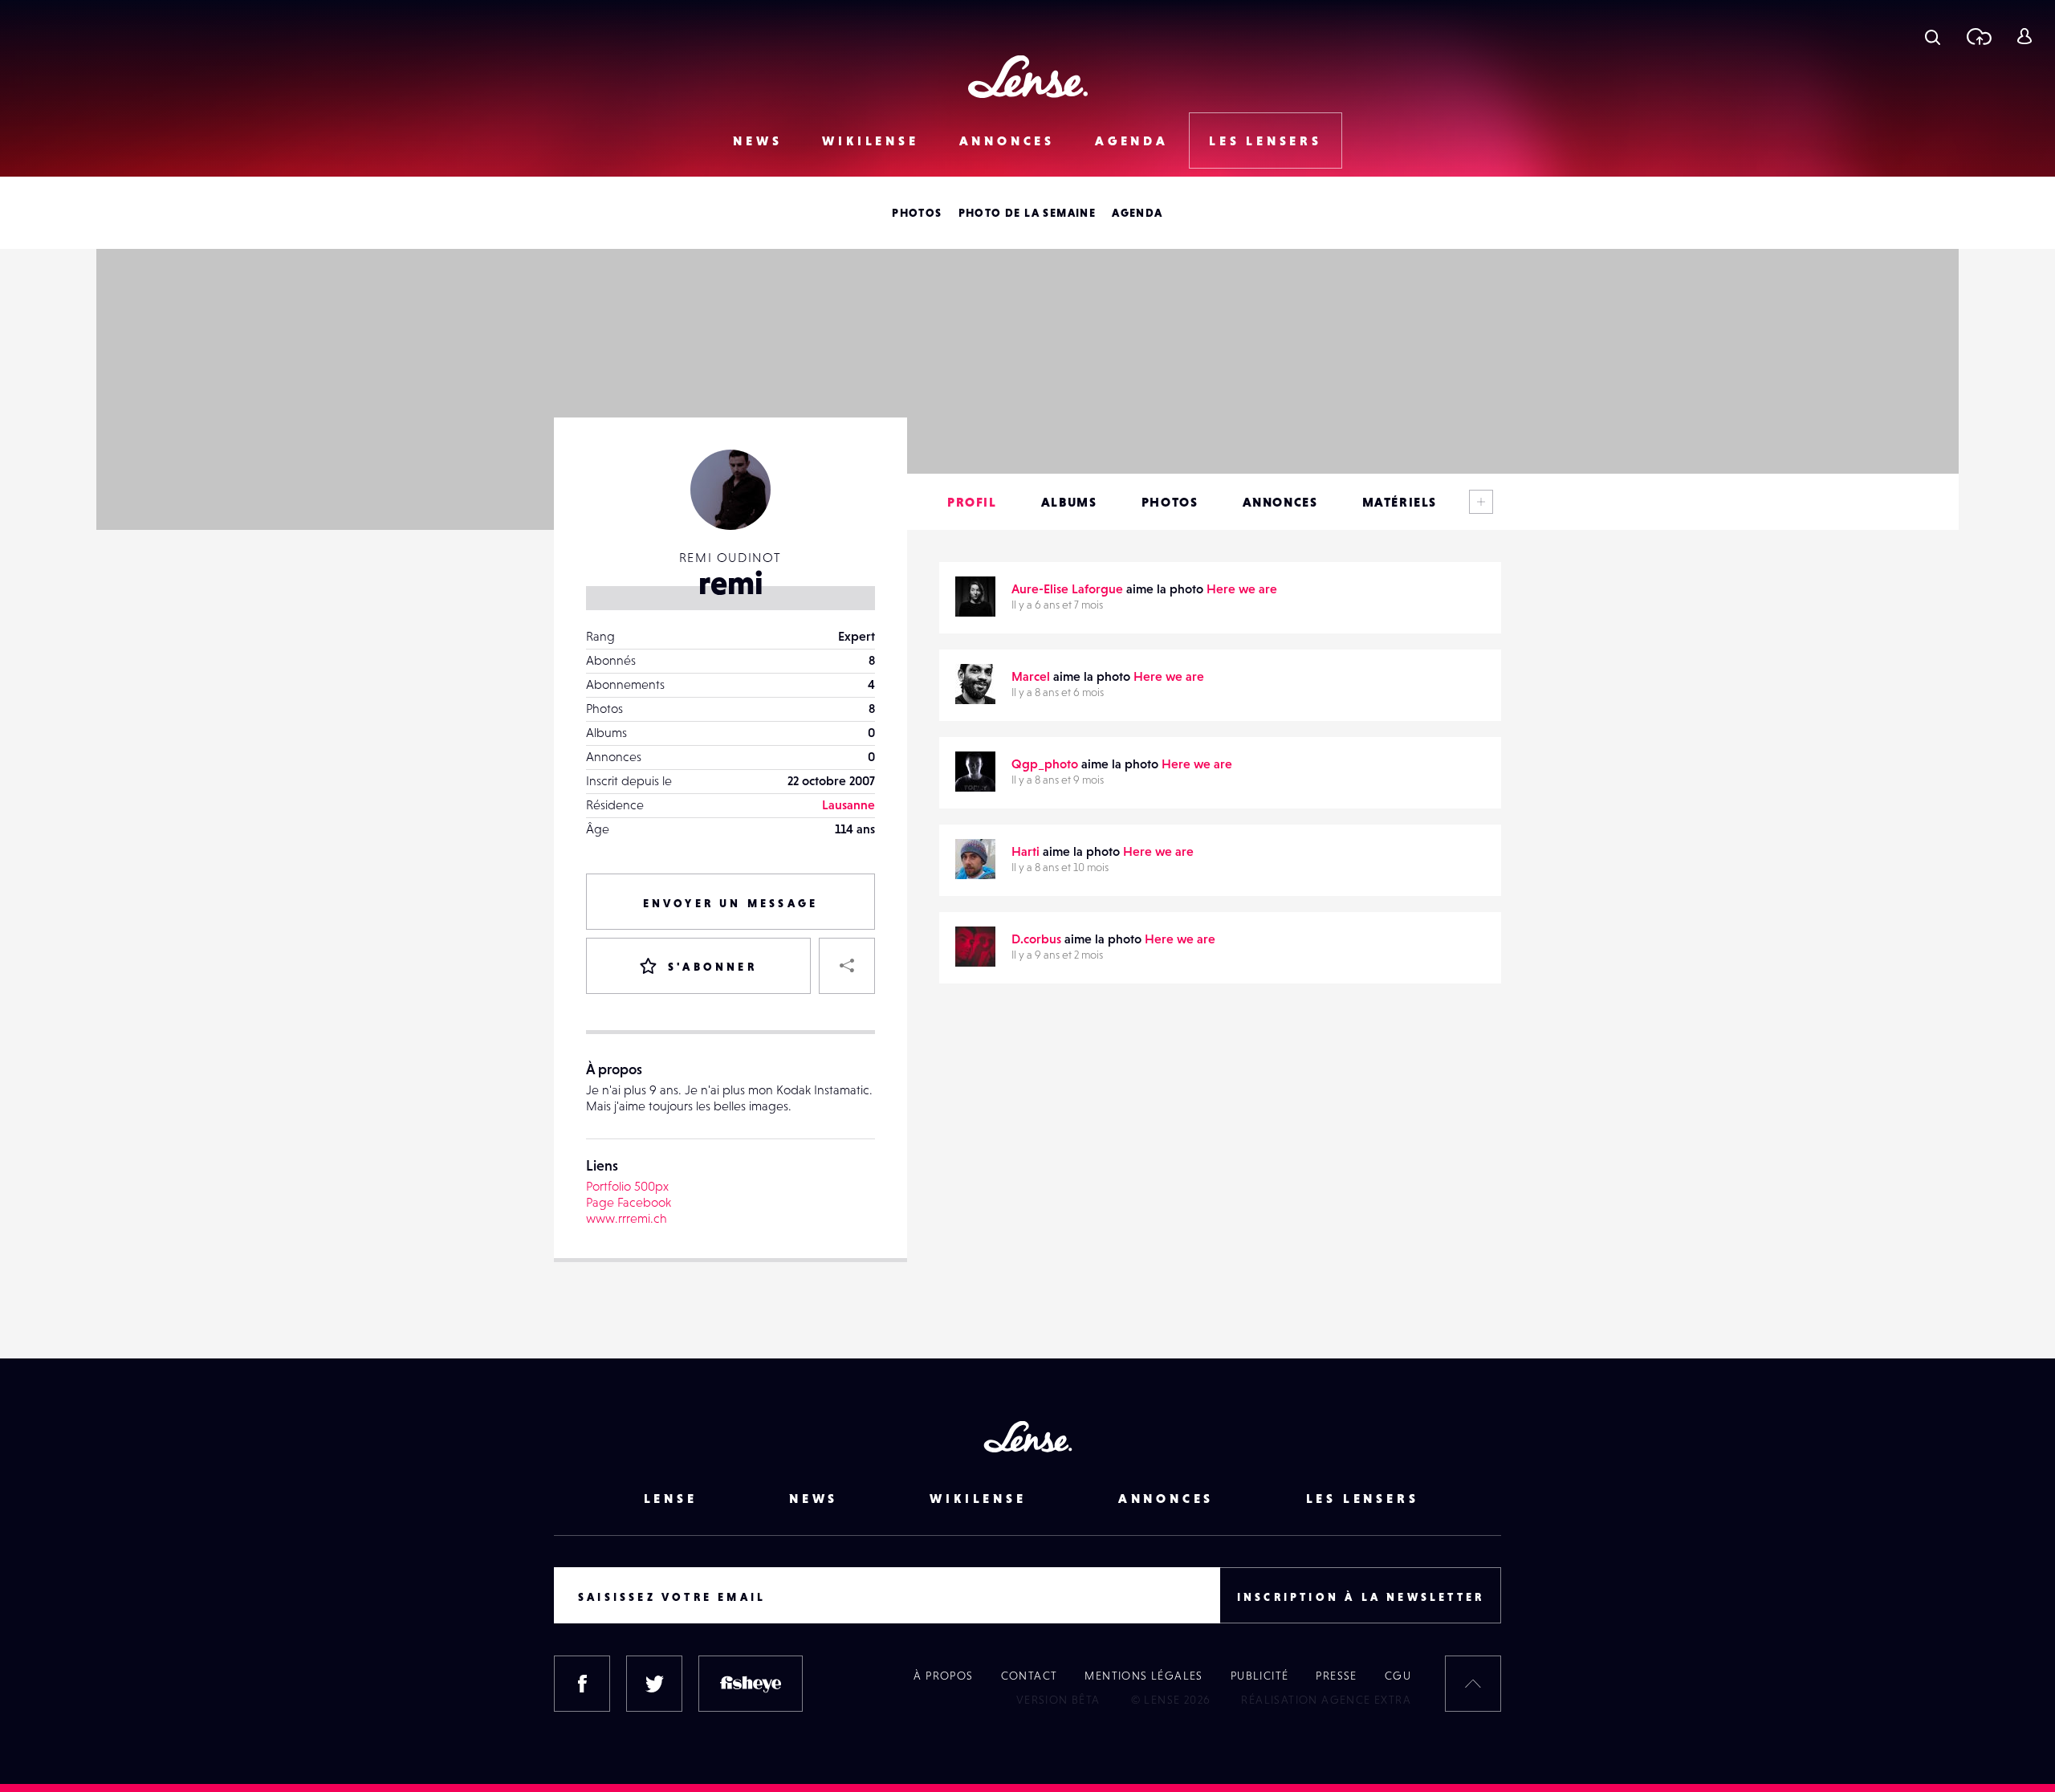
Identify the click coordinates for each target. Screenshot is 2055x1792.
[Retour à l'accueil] (1028, 77)
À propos (943, 1676)
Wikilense (870, 141)
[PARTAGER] (847, 966)
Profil (972, 502)
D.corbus (1036, 939)
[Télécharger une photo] (1978, 36)
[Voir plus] (1481, 502)
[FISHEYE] (751, 1684)
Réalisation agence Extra (1326, 1700)
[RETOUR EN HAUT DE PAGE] (1473, 1684)
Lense (671, 1498)
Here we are (1242, 589)
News (757, 141)
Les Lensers (1266, 141)
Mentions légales (1143, 1676)
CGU (1398, 1676)
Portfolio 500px (627, 1186)
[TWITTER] (654, 1684)
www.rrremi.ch (627, 1218)
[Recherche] (1933, 36)
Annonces (1007, 141)
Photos (917, 213)
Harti (1025, 851)
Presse (1336, 1676)
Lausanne (848, 804)
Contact (1030, 1676)
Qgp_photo (1045, 764)
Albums (1069, 502)
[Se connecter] (2024, 36)
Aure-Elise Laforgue (1067, 589)
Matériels (1400, 502)
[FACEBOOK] (582, 1684)
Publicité (1260, 1676)
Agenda (1132, 141)
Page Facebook (629, 1202)
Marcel (1031, 676)
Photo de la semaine (1027, 213)
